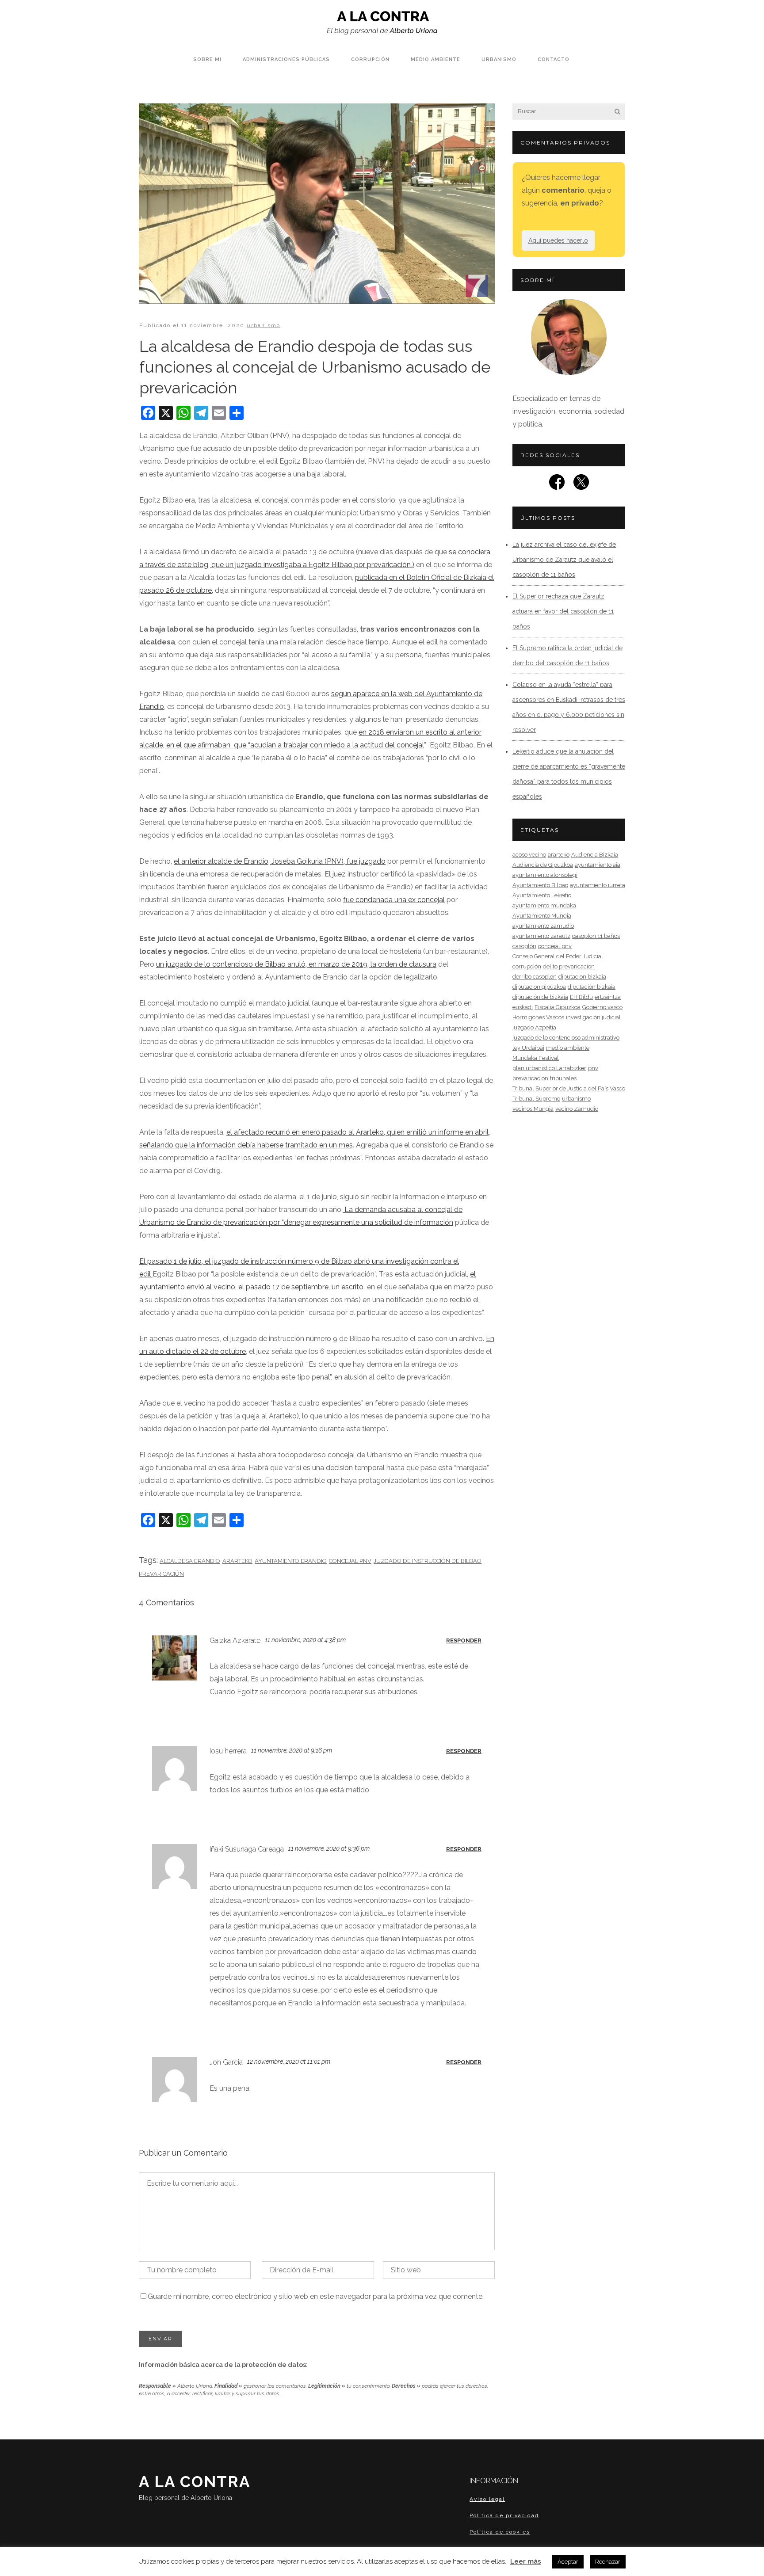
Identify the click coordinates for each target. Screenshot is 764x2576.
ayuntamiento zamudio (543, 926)
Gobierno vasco (602, 1007)
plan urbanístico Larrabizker (549, 1068)
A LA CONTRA (195, 2487)
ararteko (237, 1561)
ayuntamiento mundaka (544, 905)
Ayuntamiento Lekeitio (542, 895)
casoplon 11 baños (596, 936)
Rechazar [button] (608, 2562)
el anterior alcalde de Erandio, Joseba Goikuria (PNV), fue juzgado (280, 861)
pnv (593, 1068)
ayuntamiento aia (598, 865)
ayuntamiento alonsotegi (545, 875)
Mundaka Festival (536, 1058)
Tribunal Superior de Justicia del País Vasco (569, 1088)
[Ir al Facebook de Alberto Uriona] (557, 485)
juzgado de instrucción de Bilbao (428, 1561)
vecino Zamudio (577, 1109)
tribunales (563, 1078)
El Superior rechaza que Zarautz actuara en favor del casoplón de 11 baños (563, 611)
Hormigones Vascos (538, 1017)
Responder (464, 1640)
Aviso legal (487, 2499)
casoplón (524, 946)
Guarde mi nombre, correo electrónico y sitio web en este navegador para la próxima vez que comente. (316, 2296)
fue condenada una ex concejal (394, 900)
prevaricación (161, 1574)
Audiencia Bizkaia (595, 855)
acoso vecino (529, 855)
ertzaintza (608, 997)
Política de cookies (500, 2532)
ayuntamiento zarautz (541, 936)
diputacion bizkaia (582, 977)
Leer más (526, 2561)
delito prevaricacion (569, 966)
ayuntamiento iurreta (598, 885)
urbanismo (264, 325)
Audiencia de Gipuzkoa (543, 865)
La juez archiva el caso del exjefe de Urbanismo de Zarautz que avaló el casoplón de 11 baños (564, 560)
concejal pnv (350, 1561)
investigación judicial (593, 1017)
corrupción (527, 966)
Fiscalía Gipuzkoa (558, 1007)
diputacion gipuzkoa (539, 987)
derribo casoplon (535, 977)
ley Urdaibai (528, 1048)
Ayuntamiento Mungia (542, 916)
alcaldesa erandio (190, 1561)
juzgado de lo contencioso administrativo (566, 1038)
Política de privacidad (504, 2515)
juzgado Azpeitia (534, 1027)
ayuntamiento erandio (291, 1561)
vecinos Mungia (533, 1109)
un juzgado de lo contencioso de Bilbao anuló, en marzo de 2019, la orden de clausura (296, 964)
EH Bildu (581, 997)
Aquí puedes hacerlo (558, 240)
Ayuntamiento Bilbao (540, 885)
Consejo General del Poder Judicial (558, 956)
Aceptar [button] (568, 2562)
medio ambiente (568, 1048)
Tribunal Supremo (536, 1099)
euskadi (523, 1007)
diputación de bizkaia (540, 997)
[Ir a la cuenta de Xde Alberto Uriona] (581, 485)
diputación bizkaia (592, 987)
